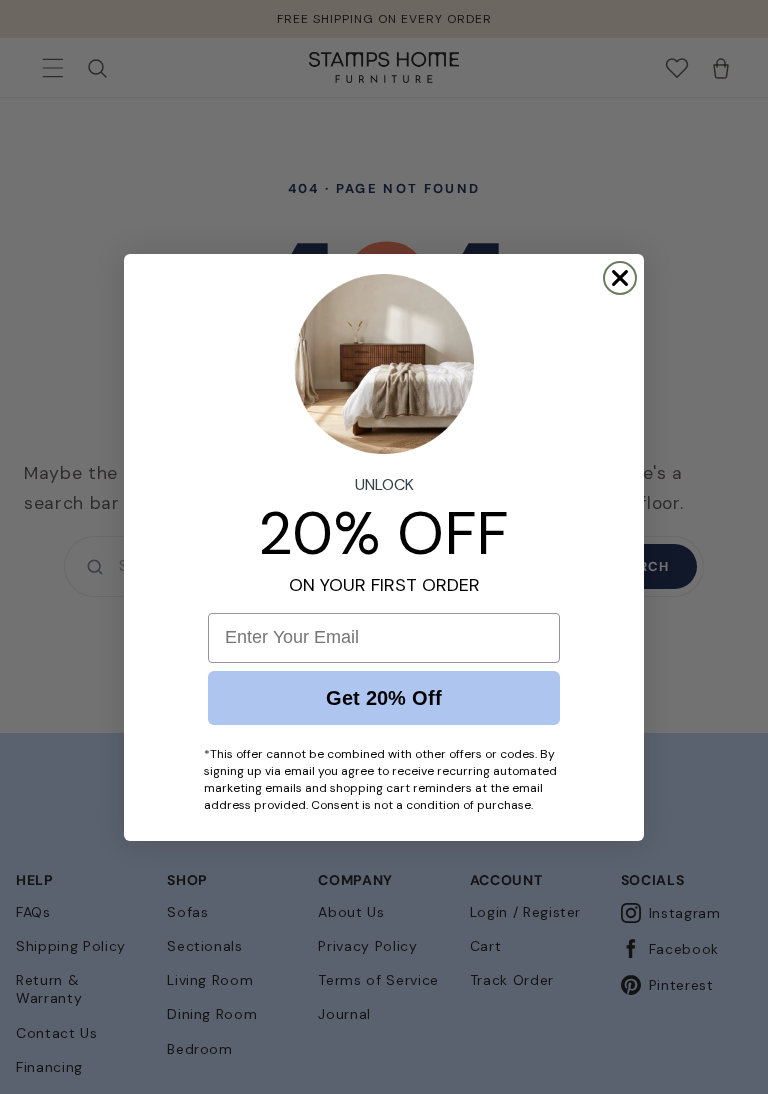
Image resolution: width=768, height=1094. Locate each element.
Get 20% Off (384, 698)
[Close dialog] (620, 278)
